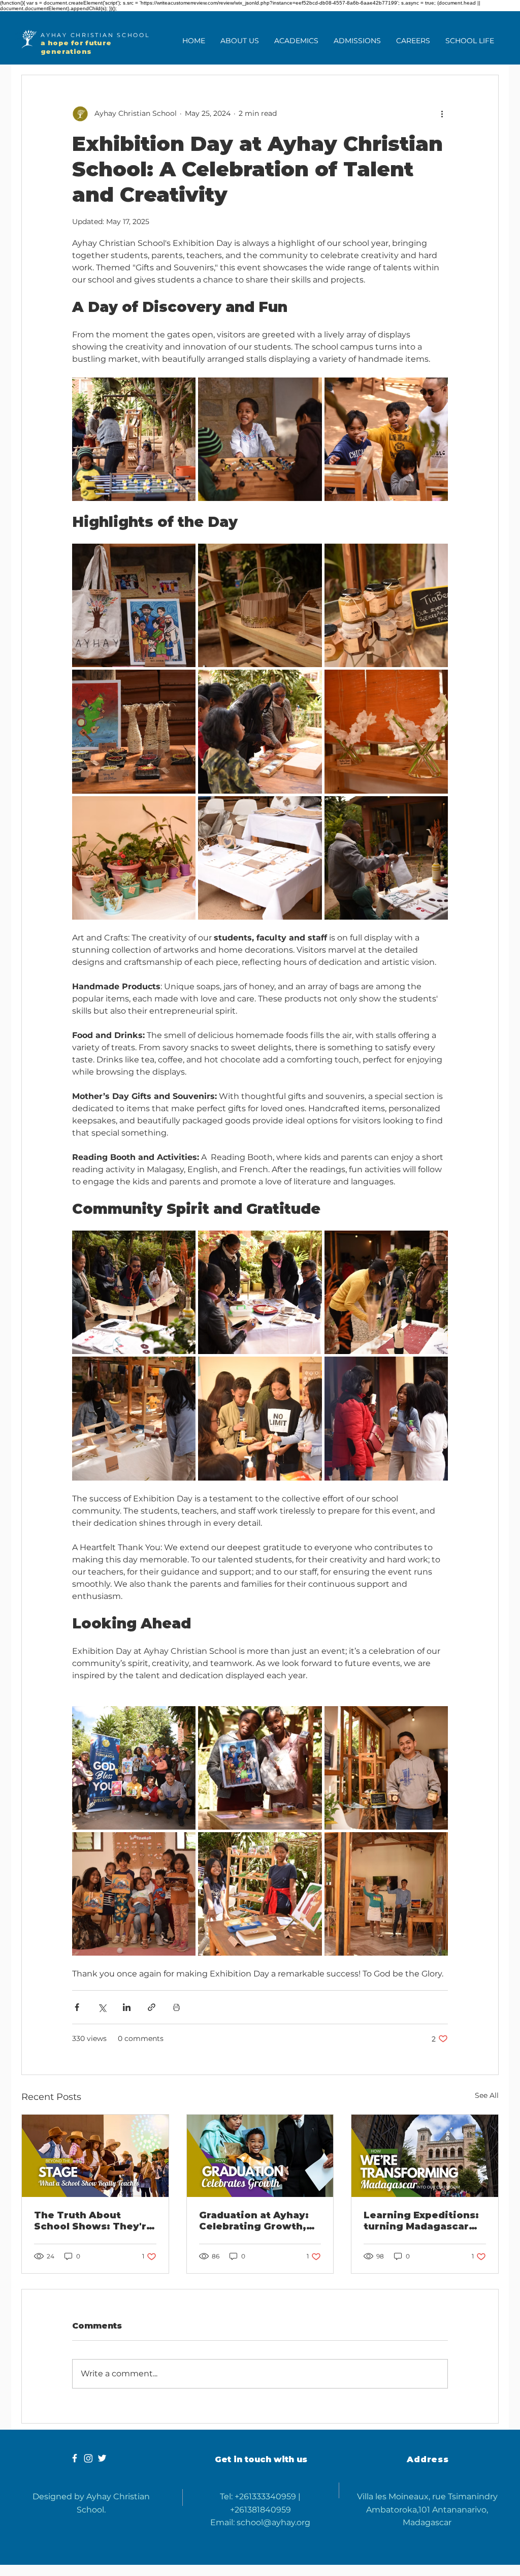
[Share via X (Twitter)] (102, 2007)
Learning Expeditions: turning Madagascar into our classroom (421, 2221)
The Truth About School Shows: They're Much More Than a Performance (93, 2221)
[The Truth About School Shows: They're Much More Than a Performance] (95, 2156)
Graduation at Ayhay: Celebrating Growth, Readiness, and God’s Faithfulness (255, 2221)
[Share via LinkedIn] (127, 2007)
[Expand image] (134, 439)
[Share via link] (152, 2007)
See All (487, 2095)
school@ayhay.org (273, 2522)
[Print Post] (176, 2007)
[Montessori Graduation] (260, 2156)
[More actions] (442, 114)
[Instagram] (88, 2458)
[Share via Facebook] (77, 2007)
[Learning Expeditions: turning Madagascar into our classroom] (425, 2156)
